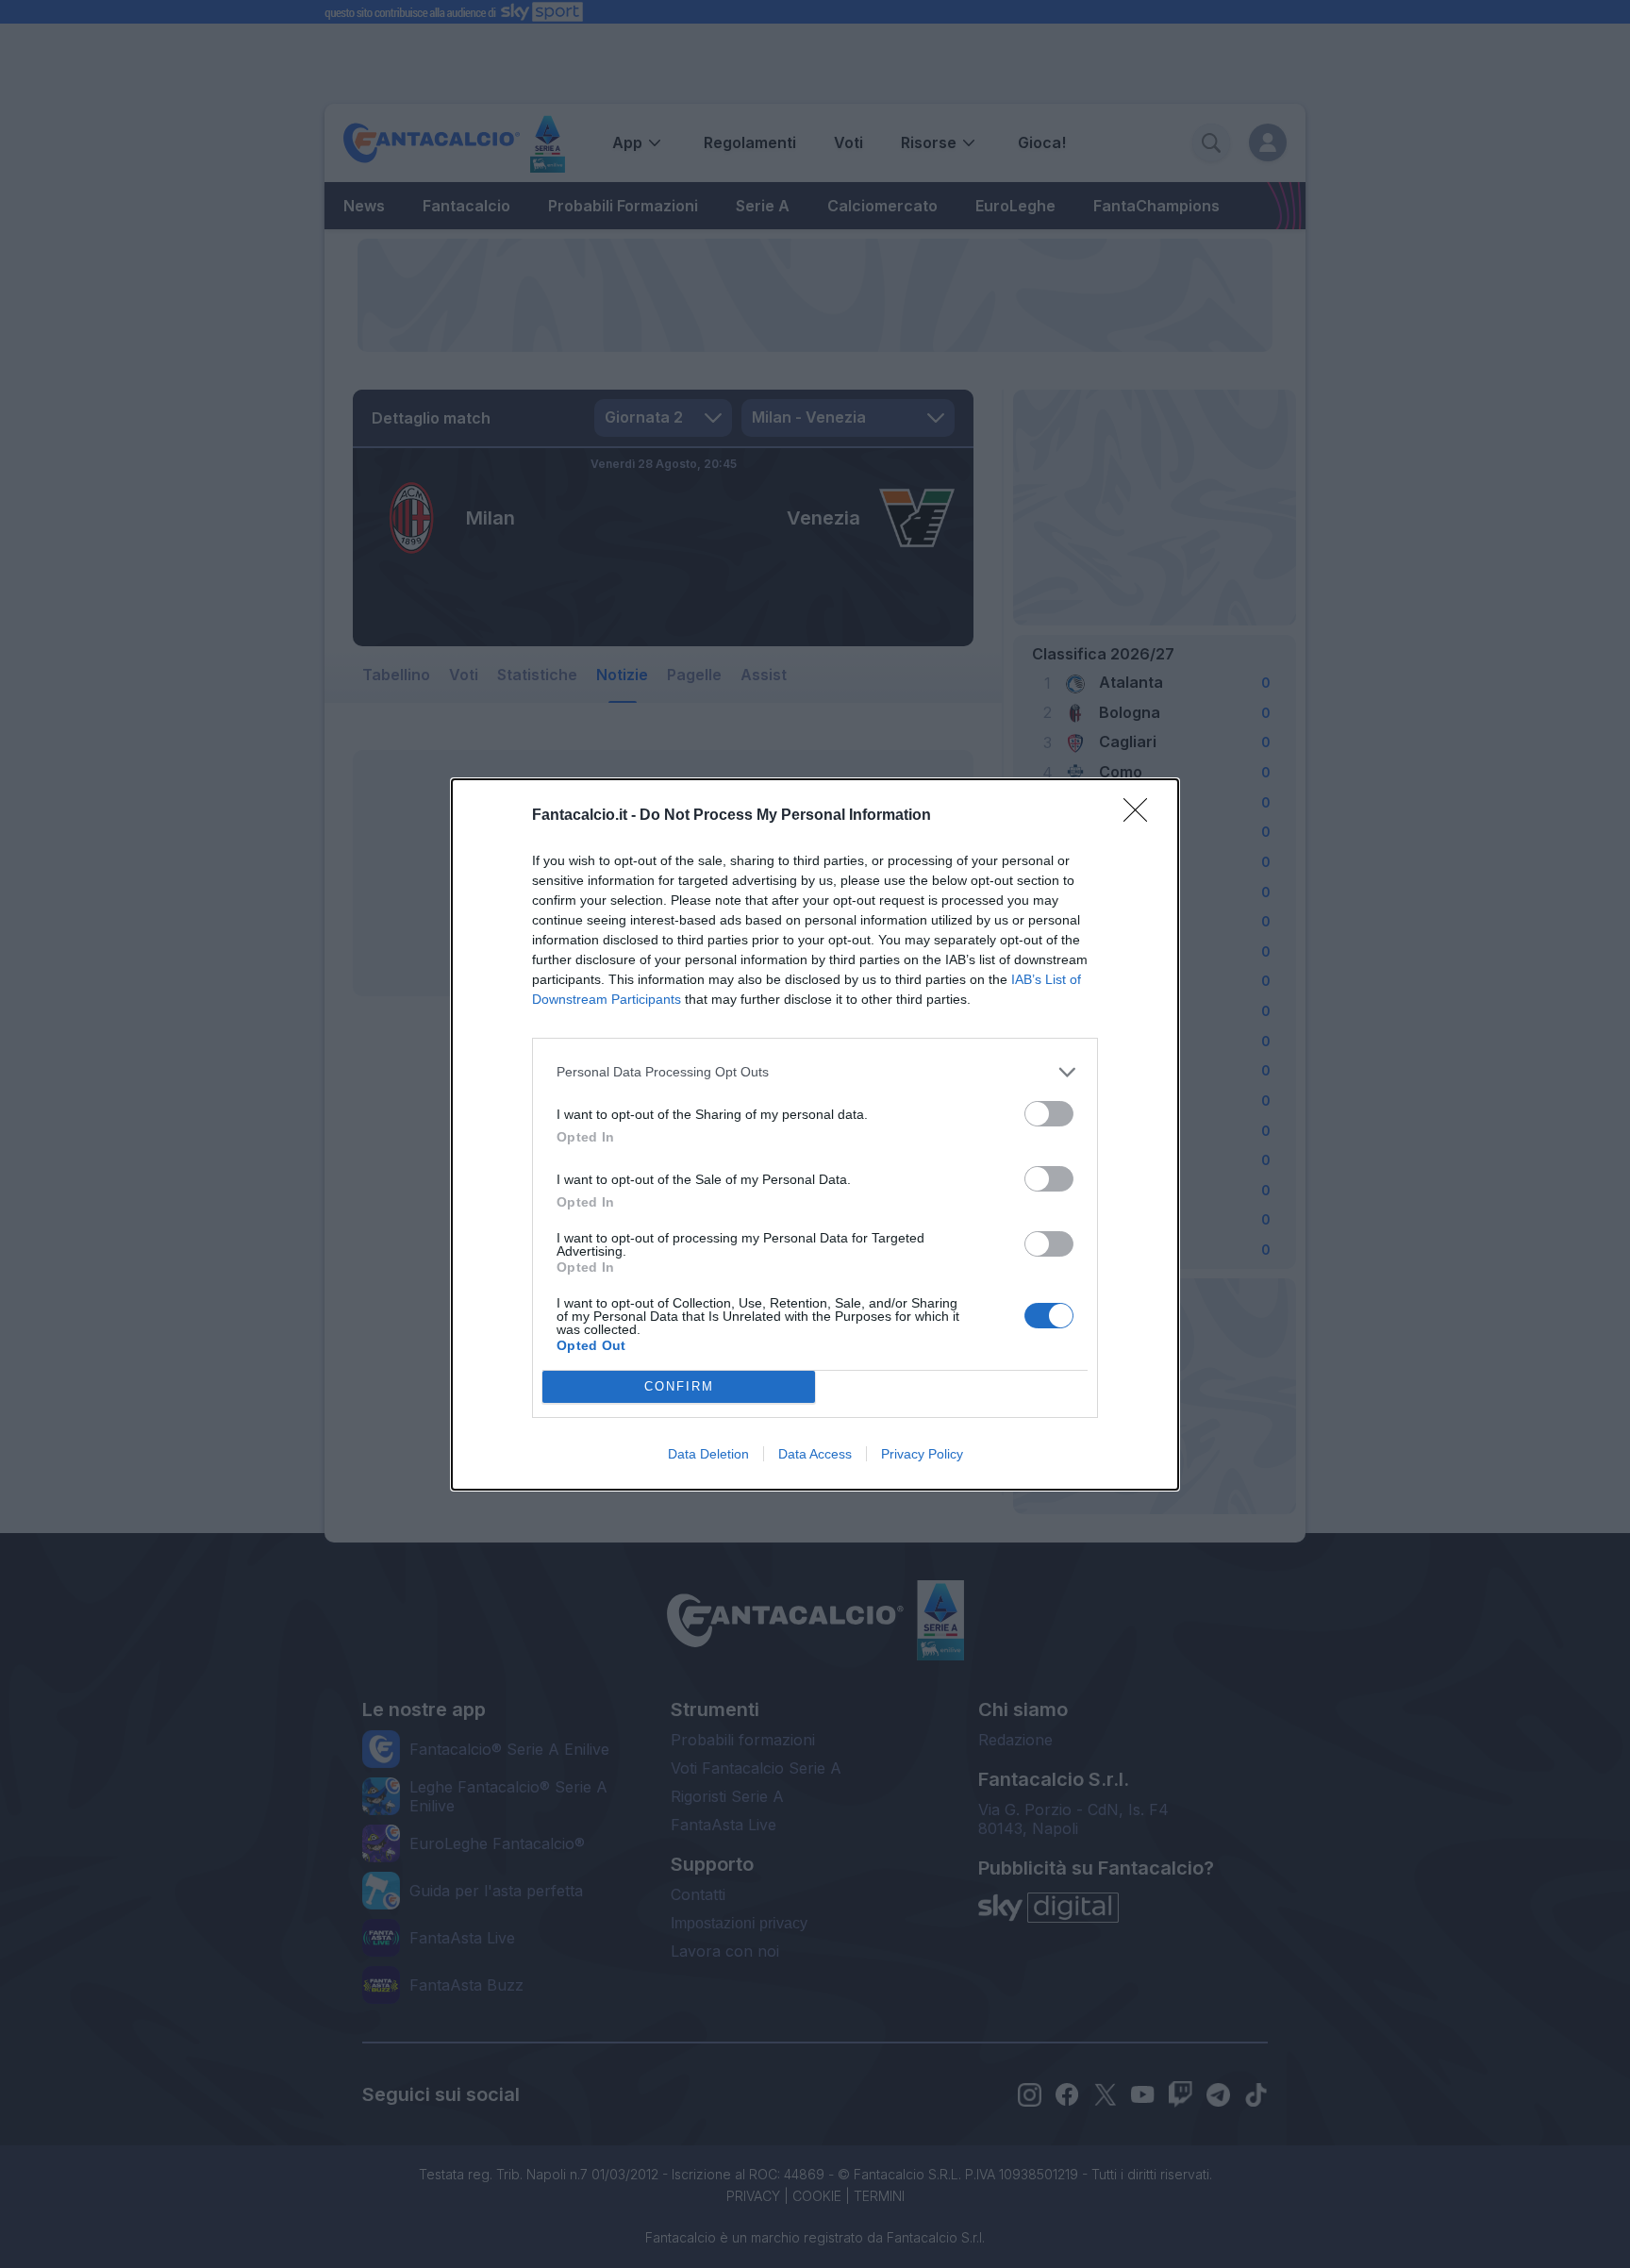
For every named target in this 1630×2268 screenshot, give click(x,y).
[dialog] (815, 1134)
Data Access (815, 1454)
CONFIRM (679, 1386)
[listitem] (815, 1072)
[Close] (1141, 816)
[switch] (1049, 1114)
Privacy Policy (922, 1454)
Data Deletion (708, 1454)
